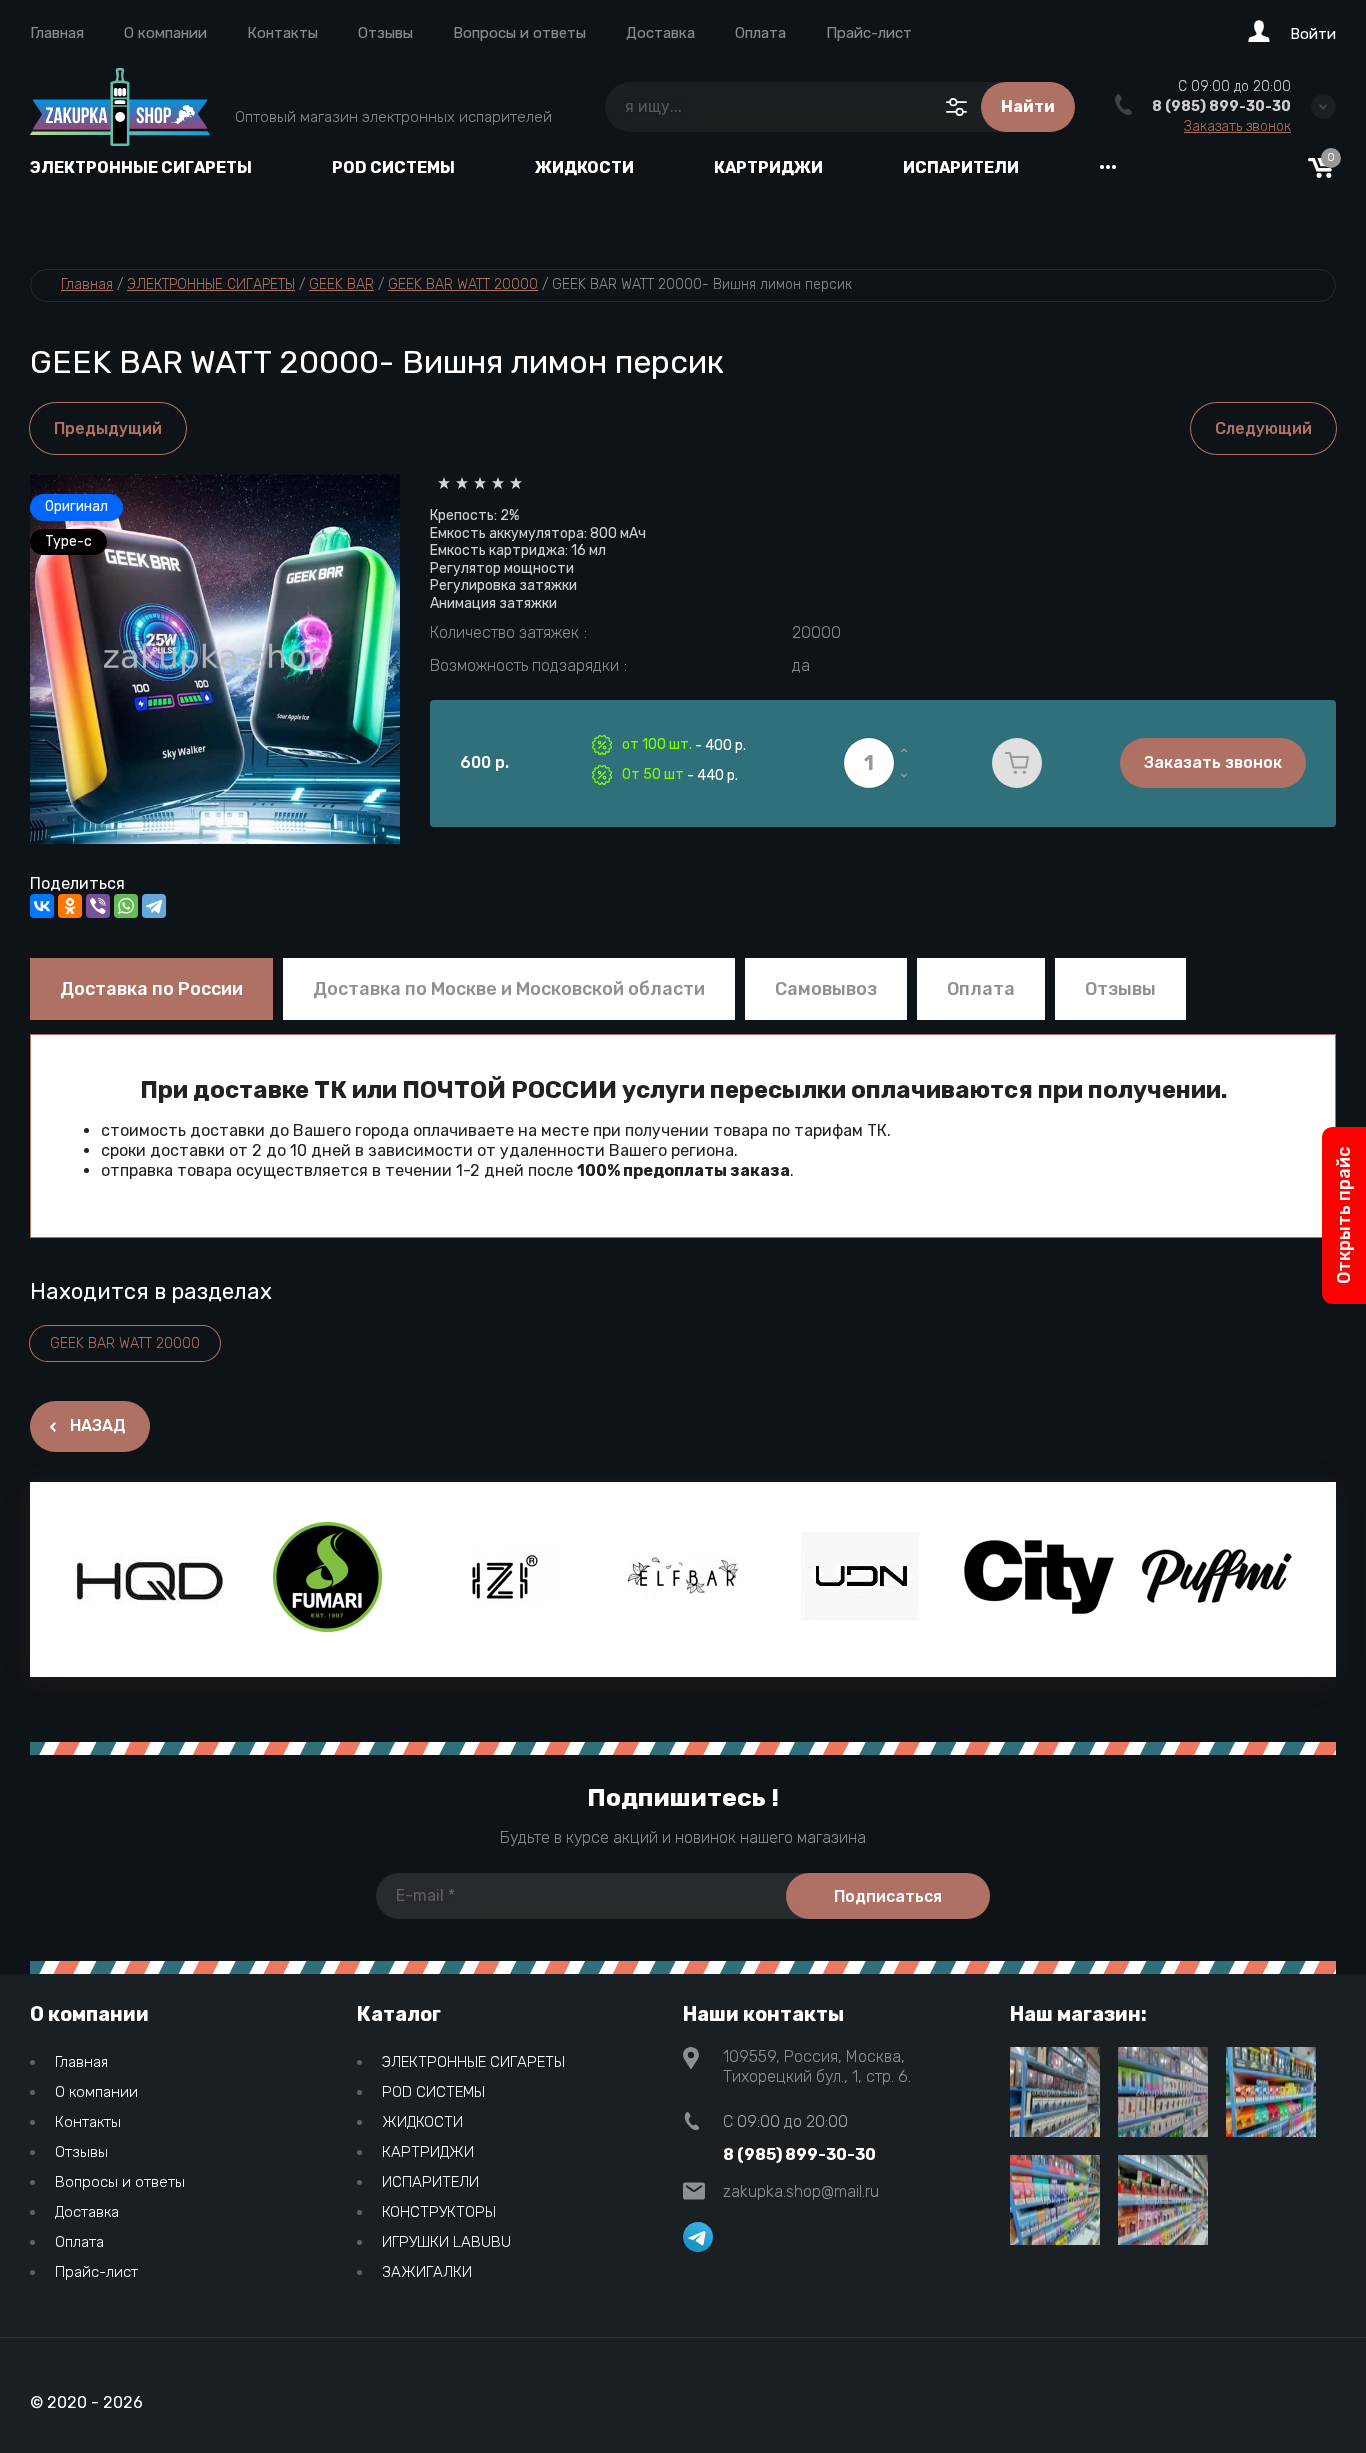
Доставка (660, 33)
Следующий (1263, 428)
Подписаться (888, 1896)
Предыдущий (108, 428)
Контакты (282, 33)
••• (1108, 167)
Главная (57, 33)
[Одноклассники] (70, 906)
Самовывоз (826, 989)
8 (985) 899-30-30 (1221, 106)
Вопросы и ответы (519, 33)
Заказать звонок (1237, 127)
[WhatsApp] (126, 906)
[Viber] (98, 906)
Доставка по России (151, 989)
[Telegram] (154, 906)
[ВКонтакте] (42, 906)
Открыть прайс (1344, 1215)
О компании (165, 33)
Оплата (760, 33)
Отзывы (385, 33)
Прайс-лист (869, 33)
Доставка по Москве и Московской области (509, 989)
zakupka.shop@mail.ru (801, 2191)
